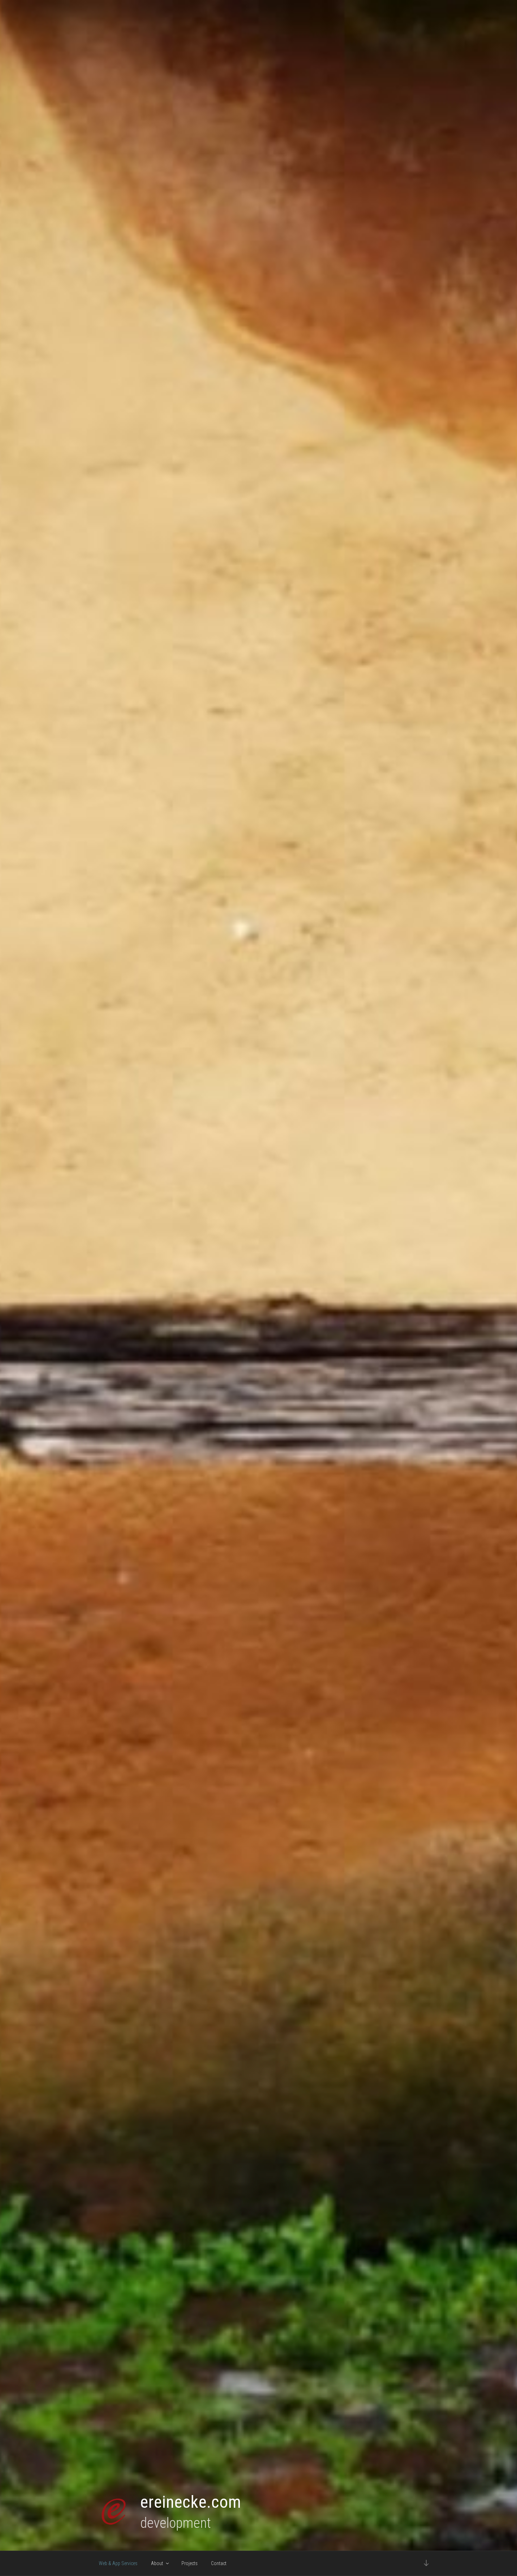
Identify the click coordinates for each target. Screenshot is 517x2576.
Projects (190, 2563)
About (157, 2563)
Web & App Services (118, 2563)
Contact (219, 2563)
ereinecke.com (191, 2502)
